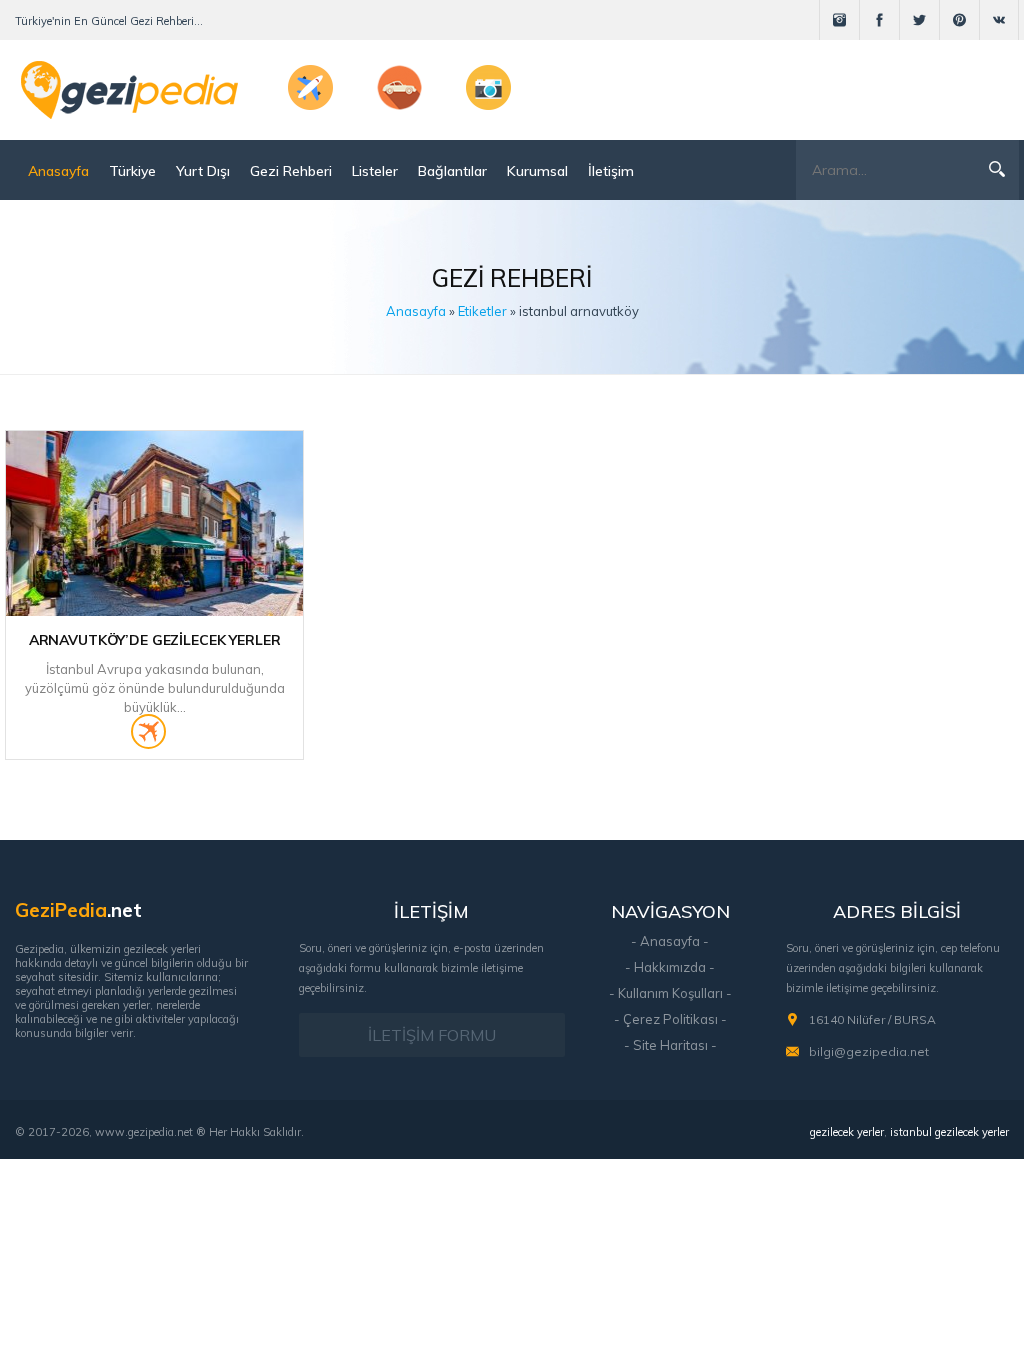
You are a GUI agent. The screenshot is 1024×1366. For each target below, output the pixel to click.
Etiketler (482, 311)
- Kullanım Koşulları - (670, 993)
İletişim (611, 171)
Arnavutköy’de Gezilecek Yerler (155, 640)
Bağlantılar (452, 171)
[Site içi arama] (997, 169)
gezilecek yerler (847, 1132)
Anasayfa (58, 171)
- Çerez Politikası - (670, 1019)
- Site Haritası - (670, 1045)
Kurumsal (537, 171)
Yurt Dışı (203, 171)
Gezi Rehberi (291, 171)
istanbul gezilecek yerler (949, 1132)
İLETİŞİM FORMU (432, 1035)
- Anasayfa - (670, 941)
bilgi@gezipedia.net (869, 1051)
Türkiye (132, 171)
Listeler (375, 171)
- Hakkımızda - (670, 967)
